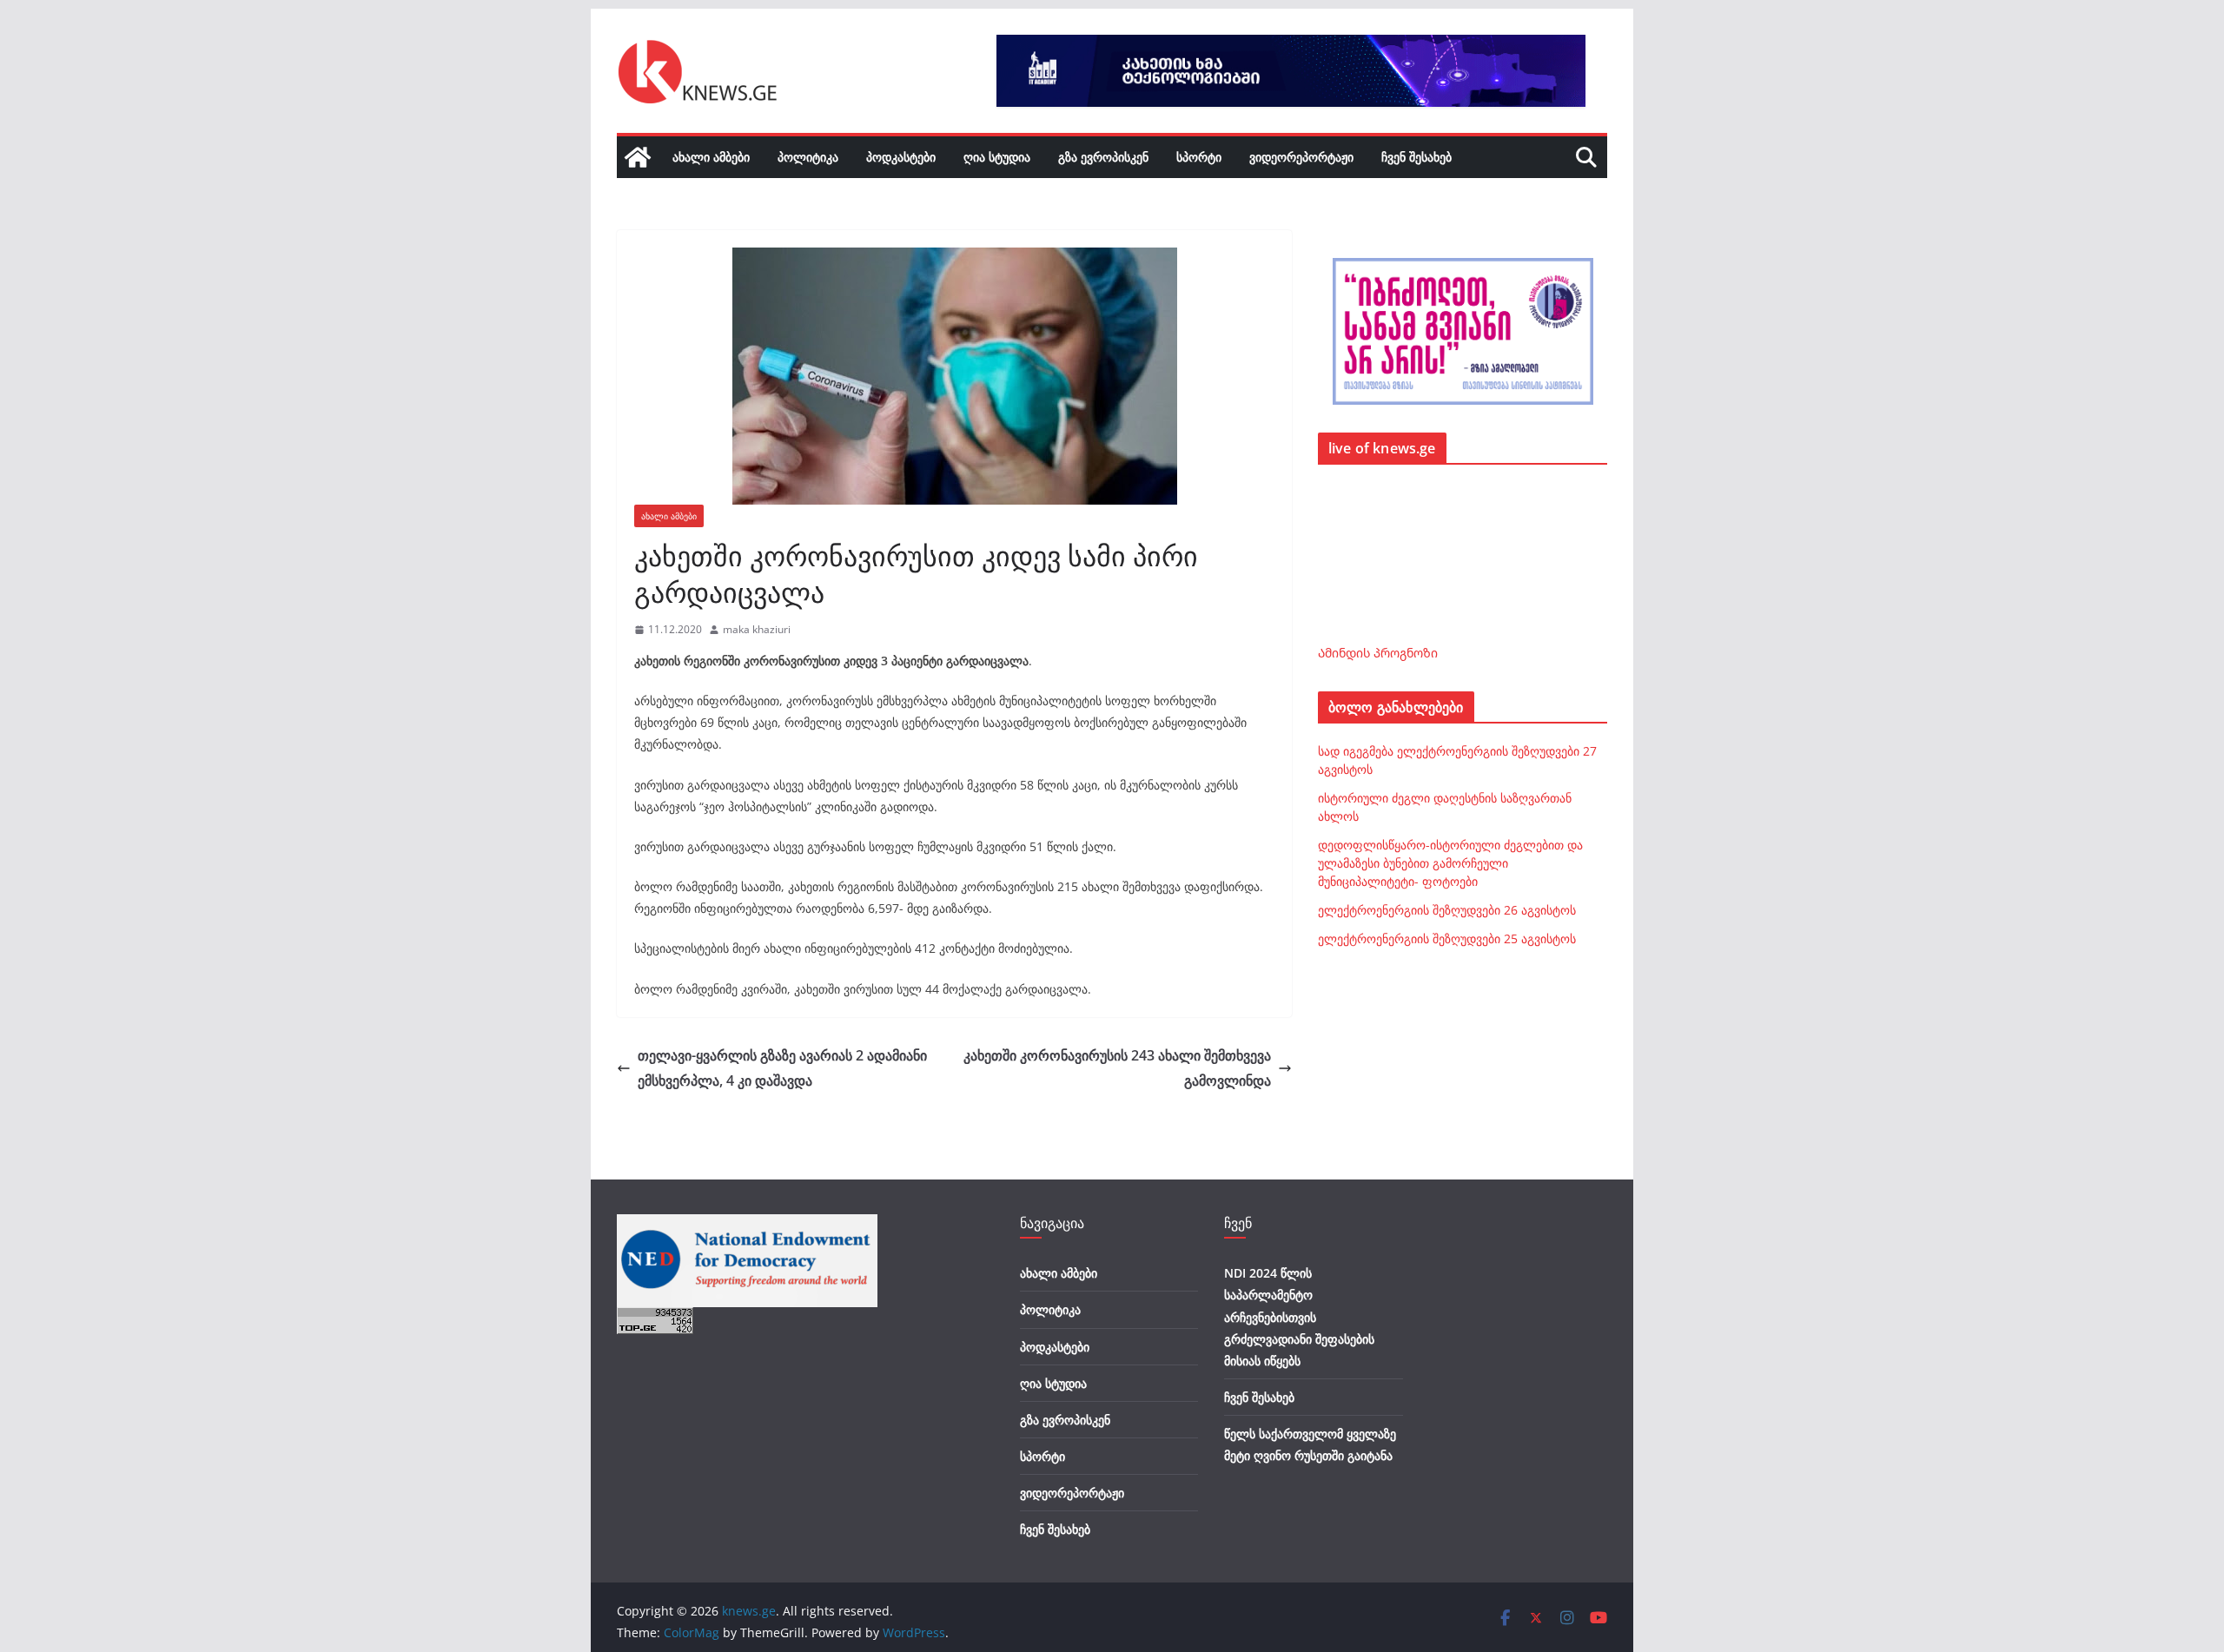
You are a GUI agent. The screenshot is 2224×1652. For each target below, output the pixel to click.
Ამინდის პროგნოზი (1378, 653)
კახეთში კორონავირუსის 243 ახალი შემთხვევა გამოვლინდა (1117, 1068)
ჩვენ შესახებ (1416, 157)
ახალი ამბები (711, 157)
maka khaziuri (757, 629)
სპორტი (1199, 157)
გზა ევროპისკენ (1103, 157)
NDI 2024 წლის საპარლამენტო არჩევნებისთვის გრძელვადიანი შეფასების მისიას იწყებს (1299, 1317)
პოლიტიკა (808, 157)
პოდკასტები (901, 157)
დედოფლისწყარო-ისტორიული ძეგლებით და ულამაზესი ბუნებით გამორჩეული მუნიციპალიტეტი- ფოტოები (1450, 863)
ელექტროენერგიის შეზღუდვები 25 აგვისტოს (1447, 938)
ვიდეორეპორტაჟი (1301, 157)
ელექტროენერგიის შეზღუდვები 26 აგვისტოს (1447, 910)
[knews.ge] (638, 157)
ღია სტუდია (997, 157)
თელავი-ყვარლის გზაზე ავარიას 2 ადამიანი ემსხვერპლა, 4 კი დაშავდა (782, 1068)
